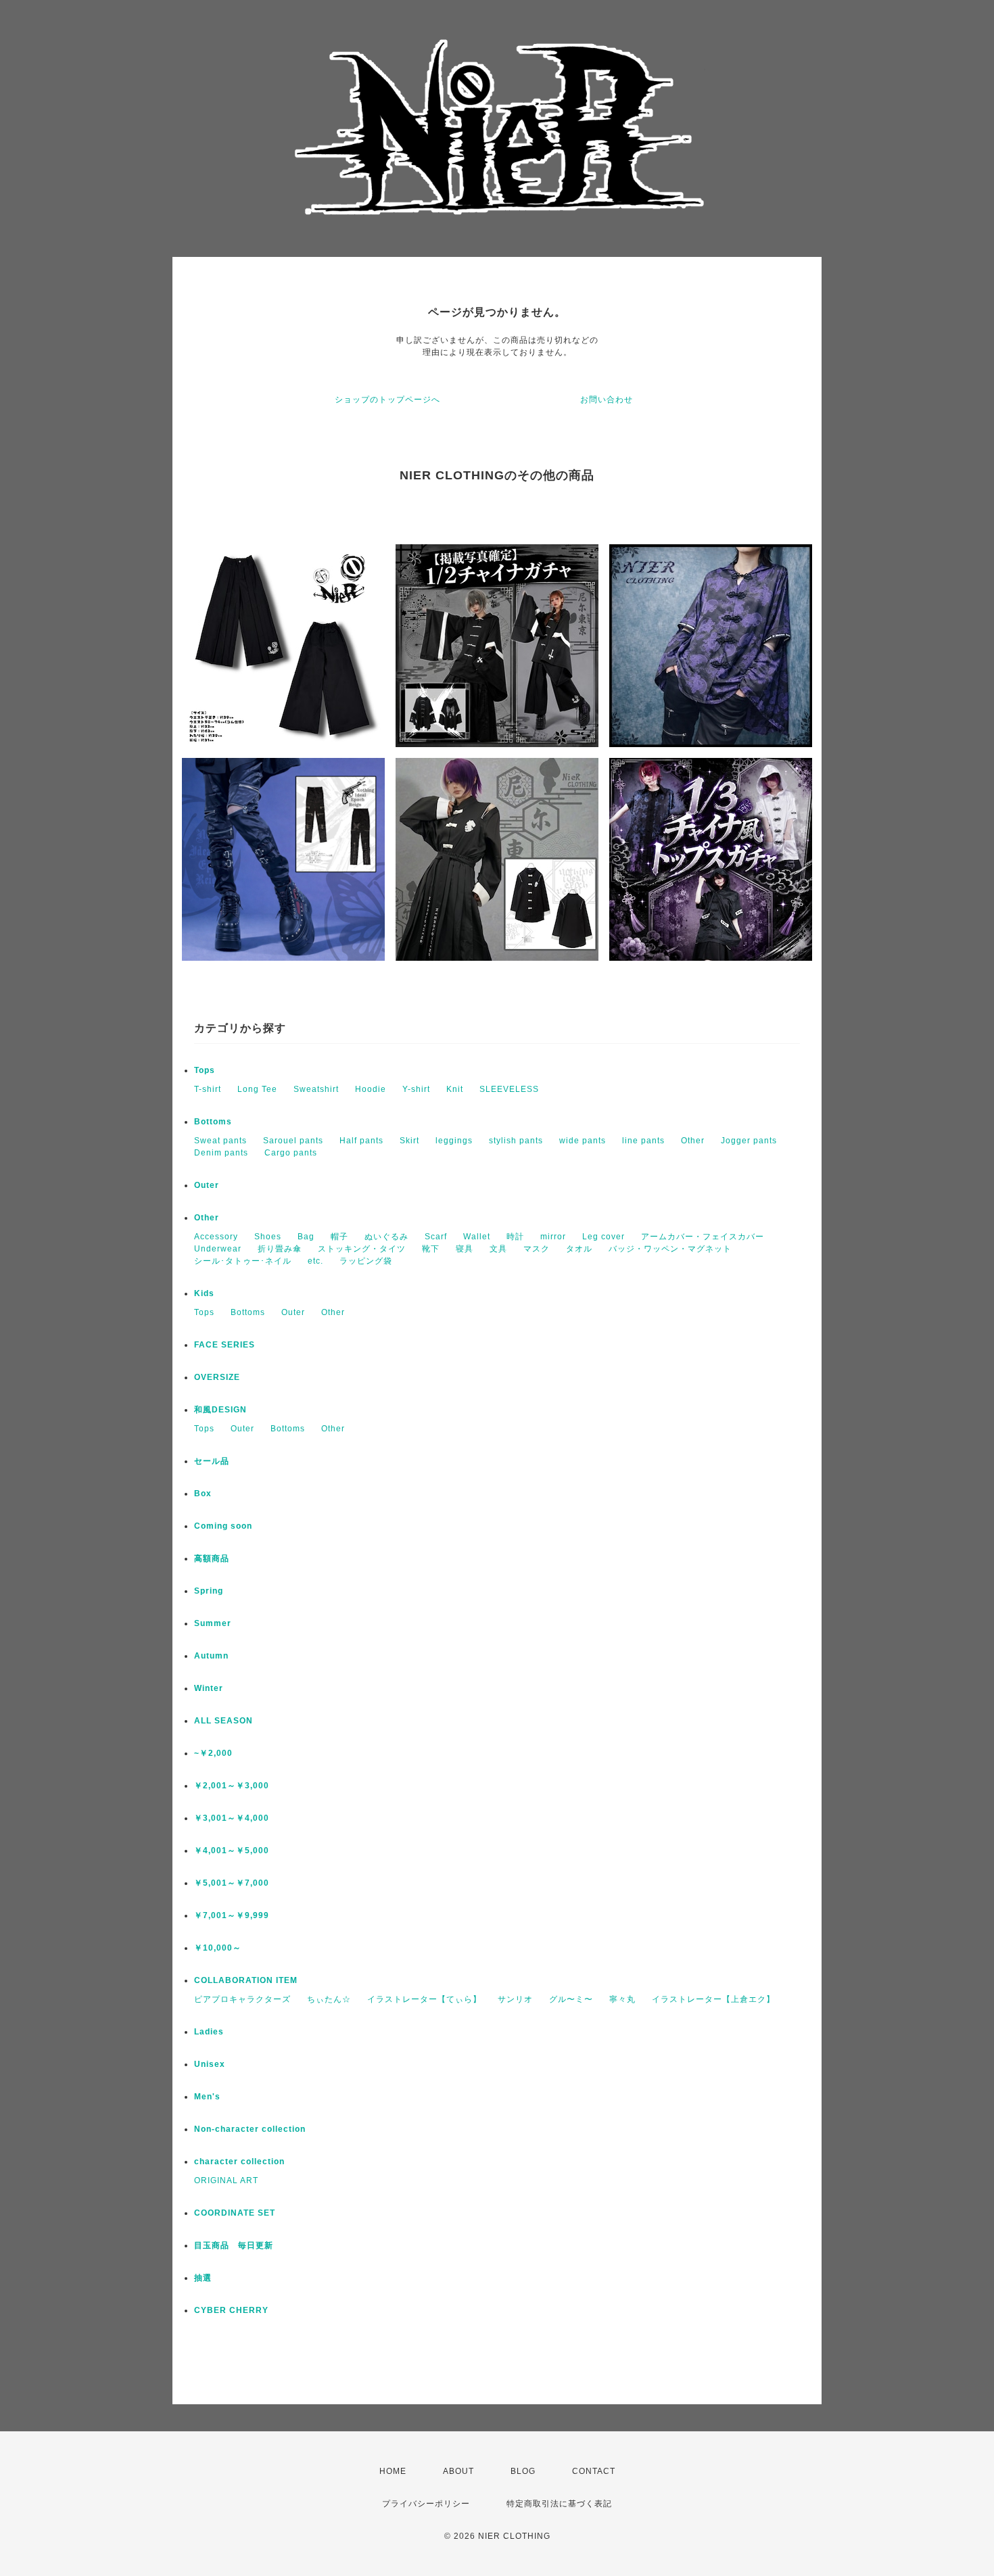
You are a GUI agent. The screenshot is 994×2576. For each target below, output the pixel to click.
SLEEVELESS (509, 1089)
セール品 (212, 1461)
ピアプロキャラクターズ (242, 1999)
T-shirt (208, 1089)
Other (693, 1141)
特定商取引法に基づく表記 (559, 2504)
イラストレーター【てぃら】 (424, 1999)
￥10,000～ (218, 1948)
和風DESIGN (220, 1410)
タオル (579, 1249)
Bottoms (213, 1122)
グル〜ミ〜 (571, 1999)
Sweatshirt (316, 1089)
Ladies (209, 2032)
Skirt (409, 1141)
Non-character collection (250, 2129)
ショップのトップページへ (387, 400)
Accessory (216, 1237)
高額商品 (212, 1558)
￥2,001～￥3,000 (232, 1786)
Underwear (218, 1249)
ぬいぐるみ (386, 1237)
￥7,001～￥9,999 (232, 1915)
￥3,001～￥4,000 (232, 1818)
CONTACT (594, 2471)
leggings (454, 1141)
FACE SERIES (224, 1345)
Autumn (211, 1656)
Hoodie (371, 1089)
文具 (498, 1249)
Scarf (436, 1237)
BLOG (523, 2471)
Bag (306, 1237)
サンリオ (515, 1999)
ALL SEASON (223, 1721)
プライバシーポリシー (426, 2504)
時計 (515, 1237)
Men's (207, 2097)
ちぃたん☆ (329, 1999)
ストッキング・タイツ (362, 1249)
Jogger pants (749, 1141)
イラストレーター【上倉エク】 (713, 1999)
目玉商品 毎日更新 (234, 2245)
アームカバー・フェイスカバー (703, 1237)
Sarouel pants (293, 1141)
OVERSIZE (217, 1377)
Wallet (477, 1237)
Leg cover (603, 1237)
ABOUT (458, 2471)
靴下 (431, 1249)
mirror (553, 1237)
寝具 (465, 1249)
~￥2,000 (213, 1753)
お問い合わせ (607, 400)
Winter (209, 1688)
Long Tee (257, 1089)
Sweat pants (220, 1141)
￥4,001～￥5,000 (232, 1851)
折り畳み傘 (280, 1249)
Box (203, 1494)
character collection (239, 2162)
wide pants (583, 1141)
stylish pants (516, 1141)
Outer (207, 1185)
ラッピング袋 (366, 1261)
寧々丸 (622, 1999)
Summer (213, 1623)
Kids (204, 1293)
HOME (393, 2471)
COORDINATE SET (235, 2213)
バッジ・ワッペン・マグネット (670, 1249)
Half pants (361, 1141)
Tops (205, 1070)
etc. (315, 1261)
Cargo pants (291, 1153)
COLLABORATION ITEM (246, 1980)
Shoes (268, 1237)
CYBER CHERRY (231, 2310)
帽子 (339, 1237)
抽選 (203, 2278)
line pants (643, 1141)
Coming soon (223, 1526)
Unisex (210, 2064)
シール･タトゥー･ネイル (243, 1261)
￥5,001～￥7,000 (232, 1883)
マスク (537, 1249)
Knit (455, 1089)
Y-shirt (416, 1089)
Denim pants (221, 1153)
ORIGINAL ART (226, 2180)
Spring (209, 1591)
